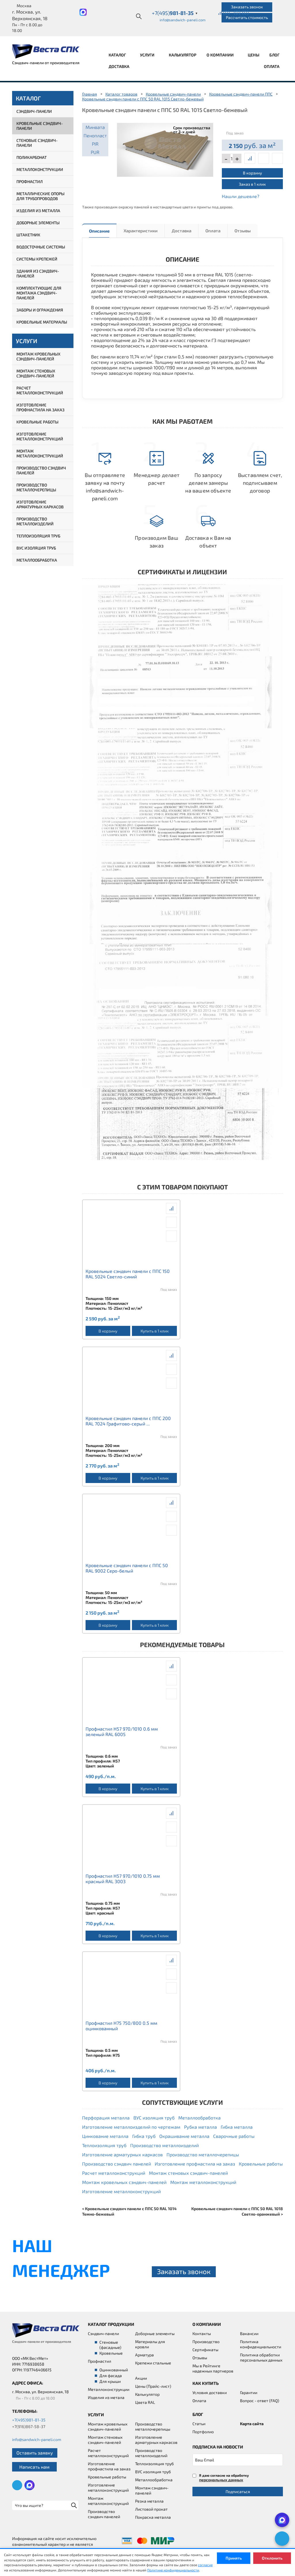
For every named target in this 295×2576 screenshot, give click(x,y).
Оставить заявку (35, 2453)
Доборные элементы (38, 223)
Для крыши (110, 2381)
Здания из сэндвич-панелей (38, 273)
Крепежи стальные (153, 2363)
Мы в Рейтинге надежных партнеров (213, 2368)
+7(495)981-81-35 (29, 2420)
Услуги (148, 55)
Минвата (95, 127)
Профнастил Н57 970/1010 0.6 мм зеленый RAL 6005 (122, 1731)
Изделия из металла (38, 211)
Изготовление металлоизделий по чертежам (131, 2127)
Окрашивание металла (184, 2136)
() (226, 12)
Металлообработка (37, 560)
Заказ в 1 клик (252, 184)
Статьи (199, 2424)
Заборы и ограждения (40, 310)
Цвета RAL (145, 2402)
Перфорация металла (106, 2118)
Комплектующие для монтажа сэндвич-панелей (39, 293)
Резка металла (149, 2501)
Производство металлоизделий (35, 521)
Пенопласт (95, 135)
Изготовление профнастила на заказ (40, 407)
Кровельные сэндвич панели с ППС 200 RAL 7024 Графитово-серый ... (128, 1421)
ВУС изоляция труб (36, 548)
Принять (234, 2558)
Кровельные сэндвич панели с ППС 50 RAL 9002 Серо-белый (127, 1568)
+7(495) (175, 13)
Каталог (118, 55)
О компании (221, 55)
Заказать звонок (247, 7)
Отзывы (243, 231)
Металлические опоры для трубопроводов (40, 196)
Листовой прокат (151, 2509)
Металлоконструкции (40, 169)
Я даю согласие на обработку (224, 2478)
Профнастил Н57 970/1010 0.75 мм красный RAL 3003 (123, 1879)
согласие (205, 2565)
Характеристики (141, 231)
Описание (99, 231)
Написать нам (34, 2467)
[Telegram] (282, 2539)
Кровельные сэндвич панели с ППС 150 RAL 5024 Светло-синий (128, 1274)
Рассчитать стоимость (247, 17)
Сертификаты (205, 2350)
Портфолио (203, 2432)
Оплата (272, 66)
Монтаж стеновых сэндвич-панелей (36, 373)
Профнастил (30, 181)
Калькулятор (183, 55)
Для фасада (111, 2376)
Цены (254, 55)
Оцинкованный (114, 2370)
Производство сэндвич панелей (41, 470)
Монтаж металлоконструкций (40, 453)
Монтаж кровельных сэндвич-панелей (38, 356)
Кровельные (111, 2353)
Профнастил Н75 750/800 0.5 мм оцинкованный (121, 2026)
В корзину (252, 173)
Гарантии (249, 2392)
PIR (95, 144)
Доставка (119, 66)
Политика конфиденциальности (261, 2344)
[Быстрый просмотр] (264, 158)
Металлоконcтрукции (109, 2389)
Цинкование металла (105, 2136)
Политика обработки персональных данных (261, 2357)
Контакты (202, 2333)
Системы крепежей (37, 259)
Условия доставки (210, 2392)
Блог (274, 55)
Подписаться (238, 2492)
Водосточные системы (41, 247)
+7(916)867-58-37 (29, 2426)
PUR (95, 152)
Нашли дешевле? (241, 196)
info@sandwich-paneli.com (183, 20)
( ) (245, 12)
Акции (141, 2378)
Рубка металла (201, 2127)
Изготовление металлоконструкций (40, 436)
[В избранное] (277, 158)
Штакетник (28, 235)
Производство (206, 2342)
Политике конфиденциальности (173, 2570)
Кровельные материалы (42, 322)
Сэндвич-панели (34, 111)
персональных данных (221, 2480)
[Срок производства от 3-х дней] (165, 149)
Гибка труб (144, 2136)
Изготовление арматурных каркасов (40, 504)
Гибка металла (237, 2127)
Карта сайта (252, 2424)
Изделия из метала (106, 2397)
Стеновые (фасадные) (110, 2345)
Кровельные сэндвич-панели (40, 126)
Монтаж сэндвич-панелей (152, 2490)
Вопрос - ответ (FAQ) (260, 2401)
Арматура (144, 2355)
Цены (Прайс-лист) (153, 2386)
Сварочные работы (234, 2136)
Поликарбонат (32, 157)
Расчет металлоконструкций (40, 390)
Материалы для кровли (150, 2344)
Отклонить (272, 2558)
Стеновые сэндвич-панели (37, 143)
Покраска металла (153, 2517)
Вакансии (249, 2333)
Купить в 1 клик (155, 1331)
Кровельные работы (37, 422)
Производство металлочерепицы (36, 487)
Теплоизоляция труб (38, 536)
